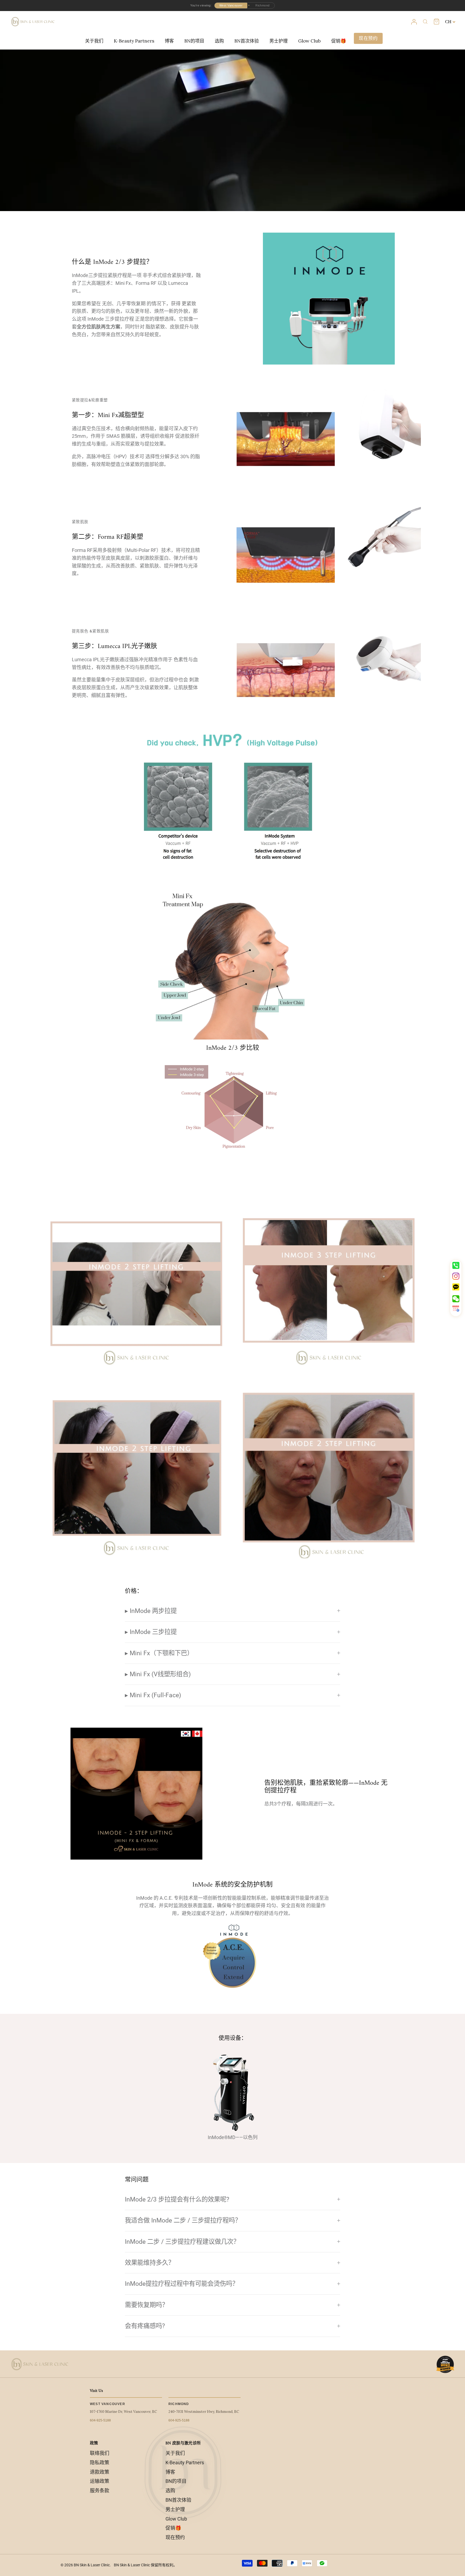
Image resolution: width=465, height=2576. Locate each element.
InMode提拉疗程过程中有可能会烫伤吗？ (182, 2284)
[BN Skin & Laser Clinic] (33, 22)
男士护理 (279, 41)
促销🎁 (339, 41)
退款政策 (100, 2472)
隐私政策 (100, 2463)
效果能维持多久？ (150, 2263)
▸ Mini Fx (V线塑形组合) (158, 1674)
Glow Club (309, 41)
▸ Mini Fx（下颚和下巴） (159, 1653)
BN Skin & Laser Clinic (92, 2565)
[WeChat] (456, 1299)
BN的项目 (194, 41)
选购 (219, 41)
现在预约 (368, 38)
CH (448, 22)
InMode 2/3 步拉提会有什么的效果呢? (177, 2199)
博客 (169, 41)
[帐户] (414, 22)
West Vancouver (231, 5)
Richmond (263, 5)
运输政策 (100, 2481)
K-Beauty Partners (134, 41)
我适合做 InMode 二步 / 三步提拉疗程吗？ (183, 2220)
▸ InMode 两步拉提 (151, 1611)
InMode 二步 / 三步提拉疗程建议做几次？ (182, 2242)
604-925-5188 (100, 2420)
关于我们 (94, 41)
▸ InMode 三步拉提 (151, 1632)
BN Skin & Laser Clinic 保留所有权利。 (145, 2565)
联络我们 (100, 2453)
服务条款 (100, 2491)
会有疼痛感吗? (145, 2326)
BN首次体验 (247, 41)
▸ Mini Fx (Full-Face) (153, 1695)
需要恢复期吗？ (147, 2305)
